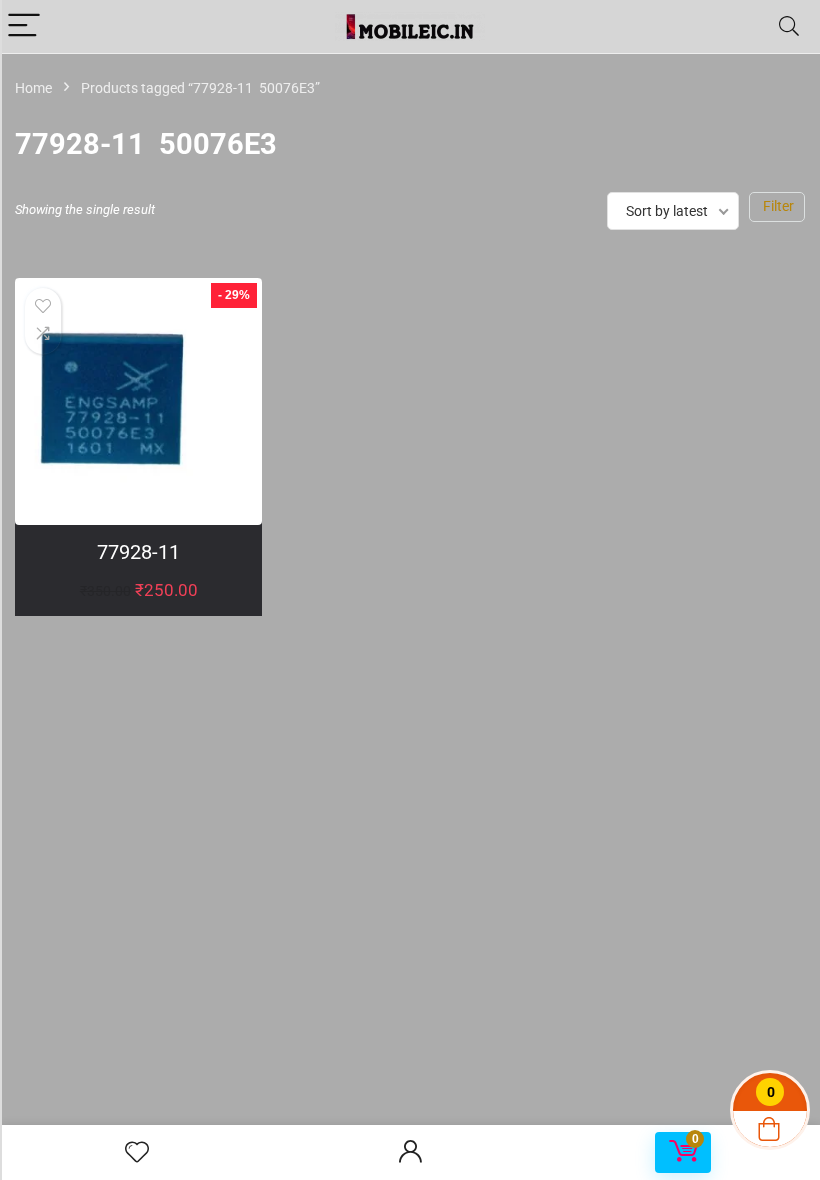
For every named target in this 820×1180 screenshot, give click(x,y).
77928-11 (138, 552)
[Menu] (24, 26)
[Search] (789, 26)
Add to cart (138, 610)
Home (33, 88)
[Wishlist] (137, 1153)
